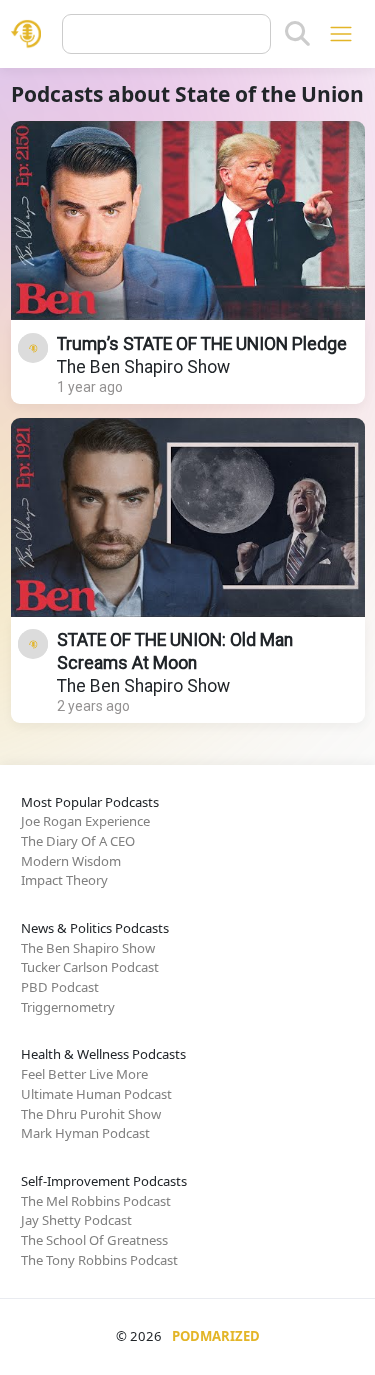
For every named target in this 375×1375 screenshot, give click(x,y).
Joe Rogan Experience (85, 821)
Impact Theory (64, 880)
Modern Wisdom (71, 861)
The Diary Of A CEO (78, 841)
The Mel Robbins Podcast (96, 1201)
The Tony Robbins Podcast (99, 1260)
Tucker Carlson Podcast (90, 967)
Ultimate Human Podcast (96, 1094)
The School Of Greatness (94, 1240)
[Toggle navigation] (340, 33)
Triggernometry (68, 1007)
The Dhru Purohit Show (91, 1114)
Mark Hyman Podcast (85, 1133)
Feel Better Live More (84, 1074)
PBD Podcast (60, 987)
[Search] (297, 34)
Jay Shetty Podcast (76, 1220)
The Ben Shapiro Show (143, 367)
